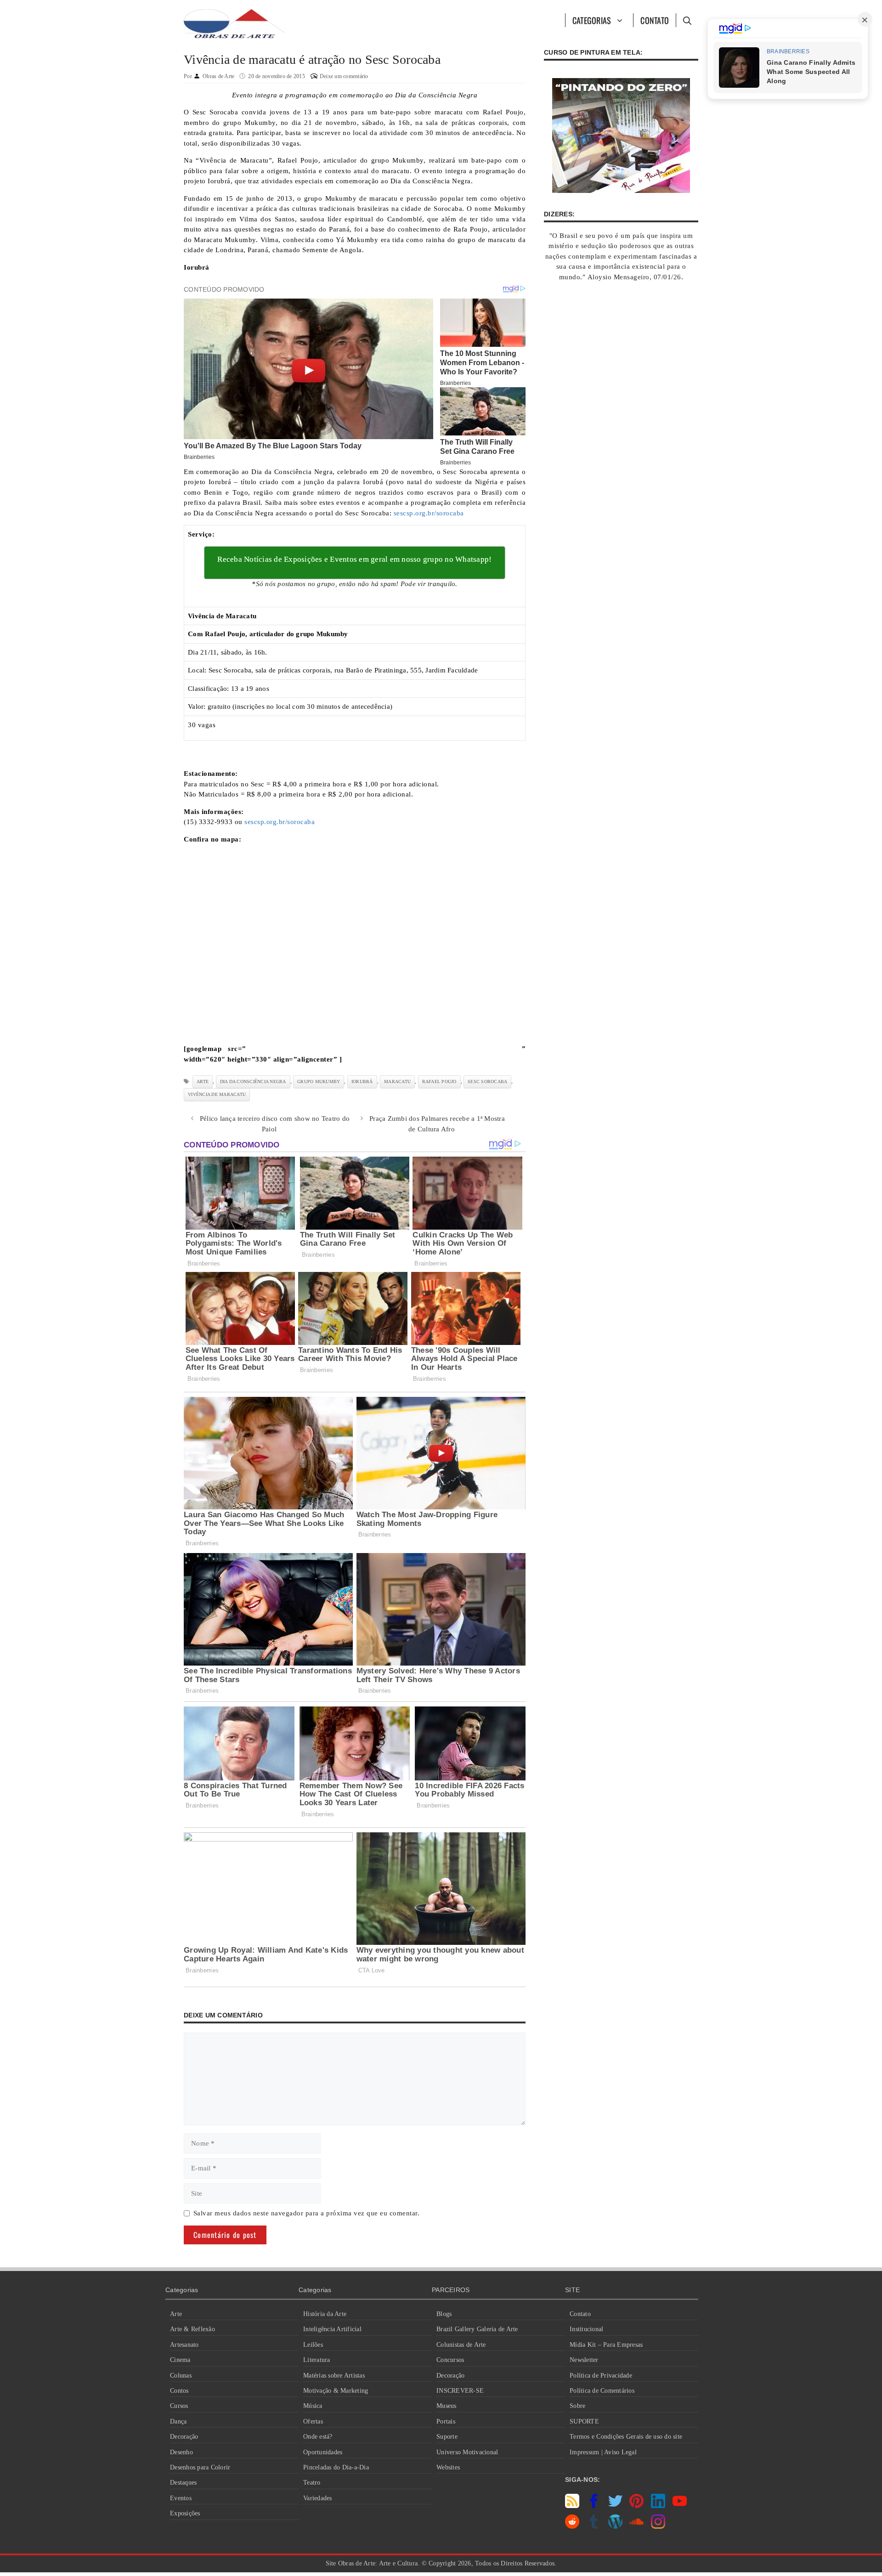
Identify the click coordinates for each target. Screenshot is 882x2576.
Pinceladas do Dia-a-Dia (336, 2467)
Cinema (180, 2360)
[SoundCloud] (636, 2526)
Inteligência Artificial (332, 2329)
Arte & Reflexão (192, 2329)
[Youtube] (680, 2506)
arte (203, 1082)
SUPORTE (584, 2421)
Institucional (586, 2329)
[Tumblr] (594, 2526)
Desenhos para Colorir (200, 2467)
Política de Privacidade (601, 2375)
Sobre (577, 2406)
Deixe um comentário (344, 76)
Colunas (181, 2375)
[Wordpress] (615, 2526)
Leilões (313, 2345)
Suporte (447, 2437)
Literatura (317, 2360)
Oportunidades (323, 2452)
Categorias (592, 20)
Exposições (185, 2513)
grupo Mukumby (319, 1082)
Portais (446, 2421)
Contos (179, 2391)
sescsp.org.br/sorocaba (429, 513)
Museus (447, 2406)
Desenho (181, 2452)
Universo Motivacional (467, 2452)
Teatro (312, 2483)
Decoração (184, 2437)
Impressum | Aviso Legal (603, 2452)
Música (313, 2406)
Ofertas (313, 2421)
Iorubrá (362, 1082)
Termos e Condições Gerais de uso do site (626, 2437)
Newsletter (584, 2360)
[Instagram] (658, 2526)
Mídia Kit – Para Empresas (606, 2345)
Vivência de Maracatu (217, 1094)
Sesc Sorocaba (487, 1082)
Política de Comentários (602, 2391)
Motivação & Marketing (336, 2391)
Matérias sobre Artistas (334, 2375)
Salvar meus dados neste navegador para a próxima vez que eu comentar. (307, 2213)
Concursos (450, 2360)
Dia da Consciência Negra (253, 1082)
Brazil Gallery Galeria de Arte (477, 2329)
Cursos (179, 2406)
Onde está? (318, 2437)
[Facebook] (594, 2506)
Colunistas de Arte (461, 2345)
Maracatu (397, 1082)
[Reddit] (572, 2526)
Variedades (318, 2498)
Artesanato (184, 2345)
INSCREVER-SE (460, 2391)
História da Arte (325, 2314)
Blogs (444, 2314)
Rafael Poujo (439, 1082)
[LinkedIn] (658, 2506)
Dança (178, 2421)
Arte (176, 2314)
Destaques (183, 2483)
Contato (655, 20)
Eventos (181, 2498)
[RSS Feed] (572, 2506)
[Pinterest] (636, 2506)
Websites (448, 2467)
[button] (687, 20)
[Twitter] (615, 2506)
